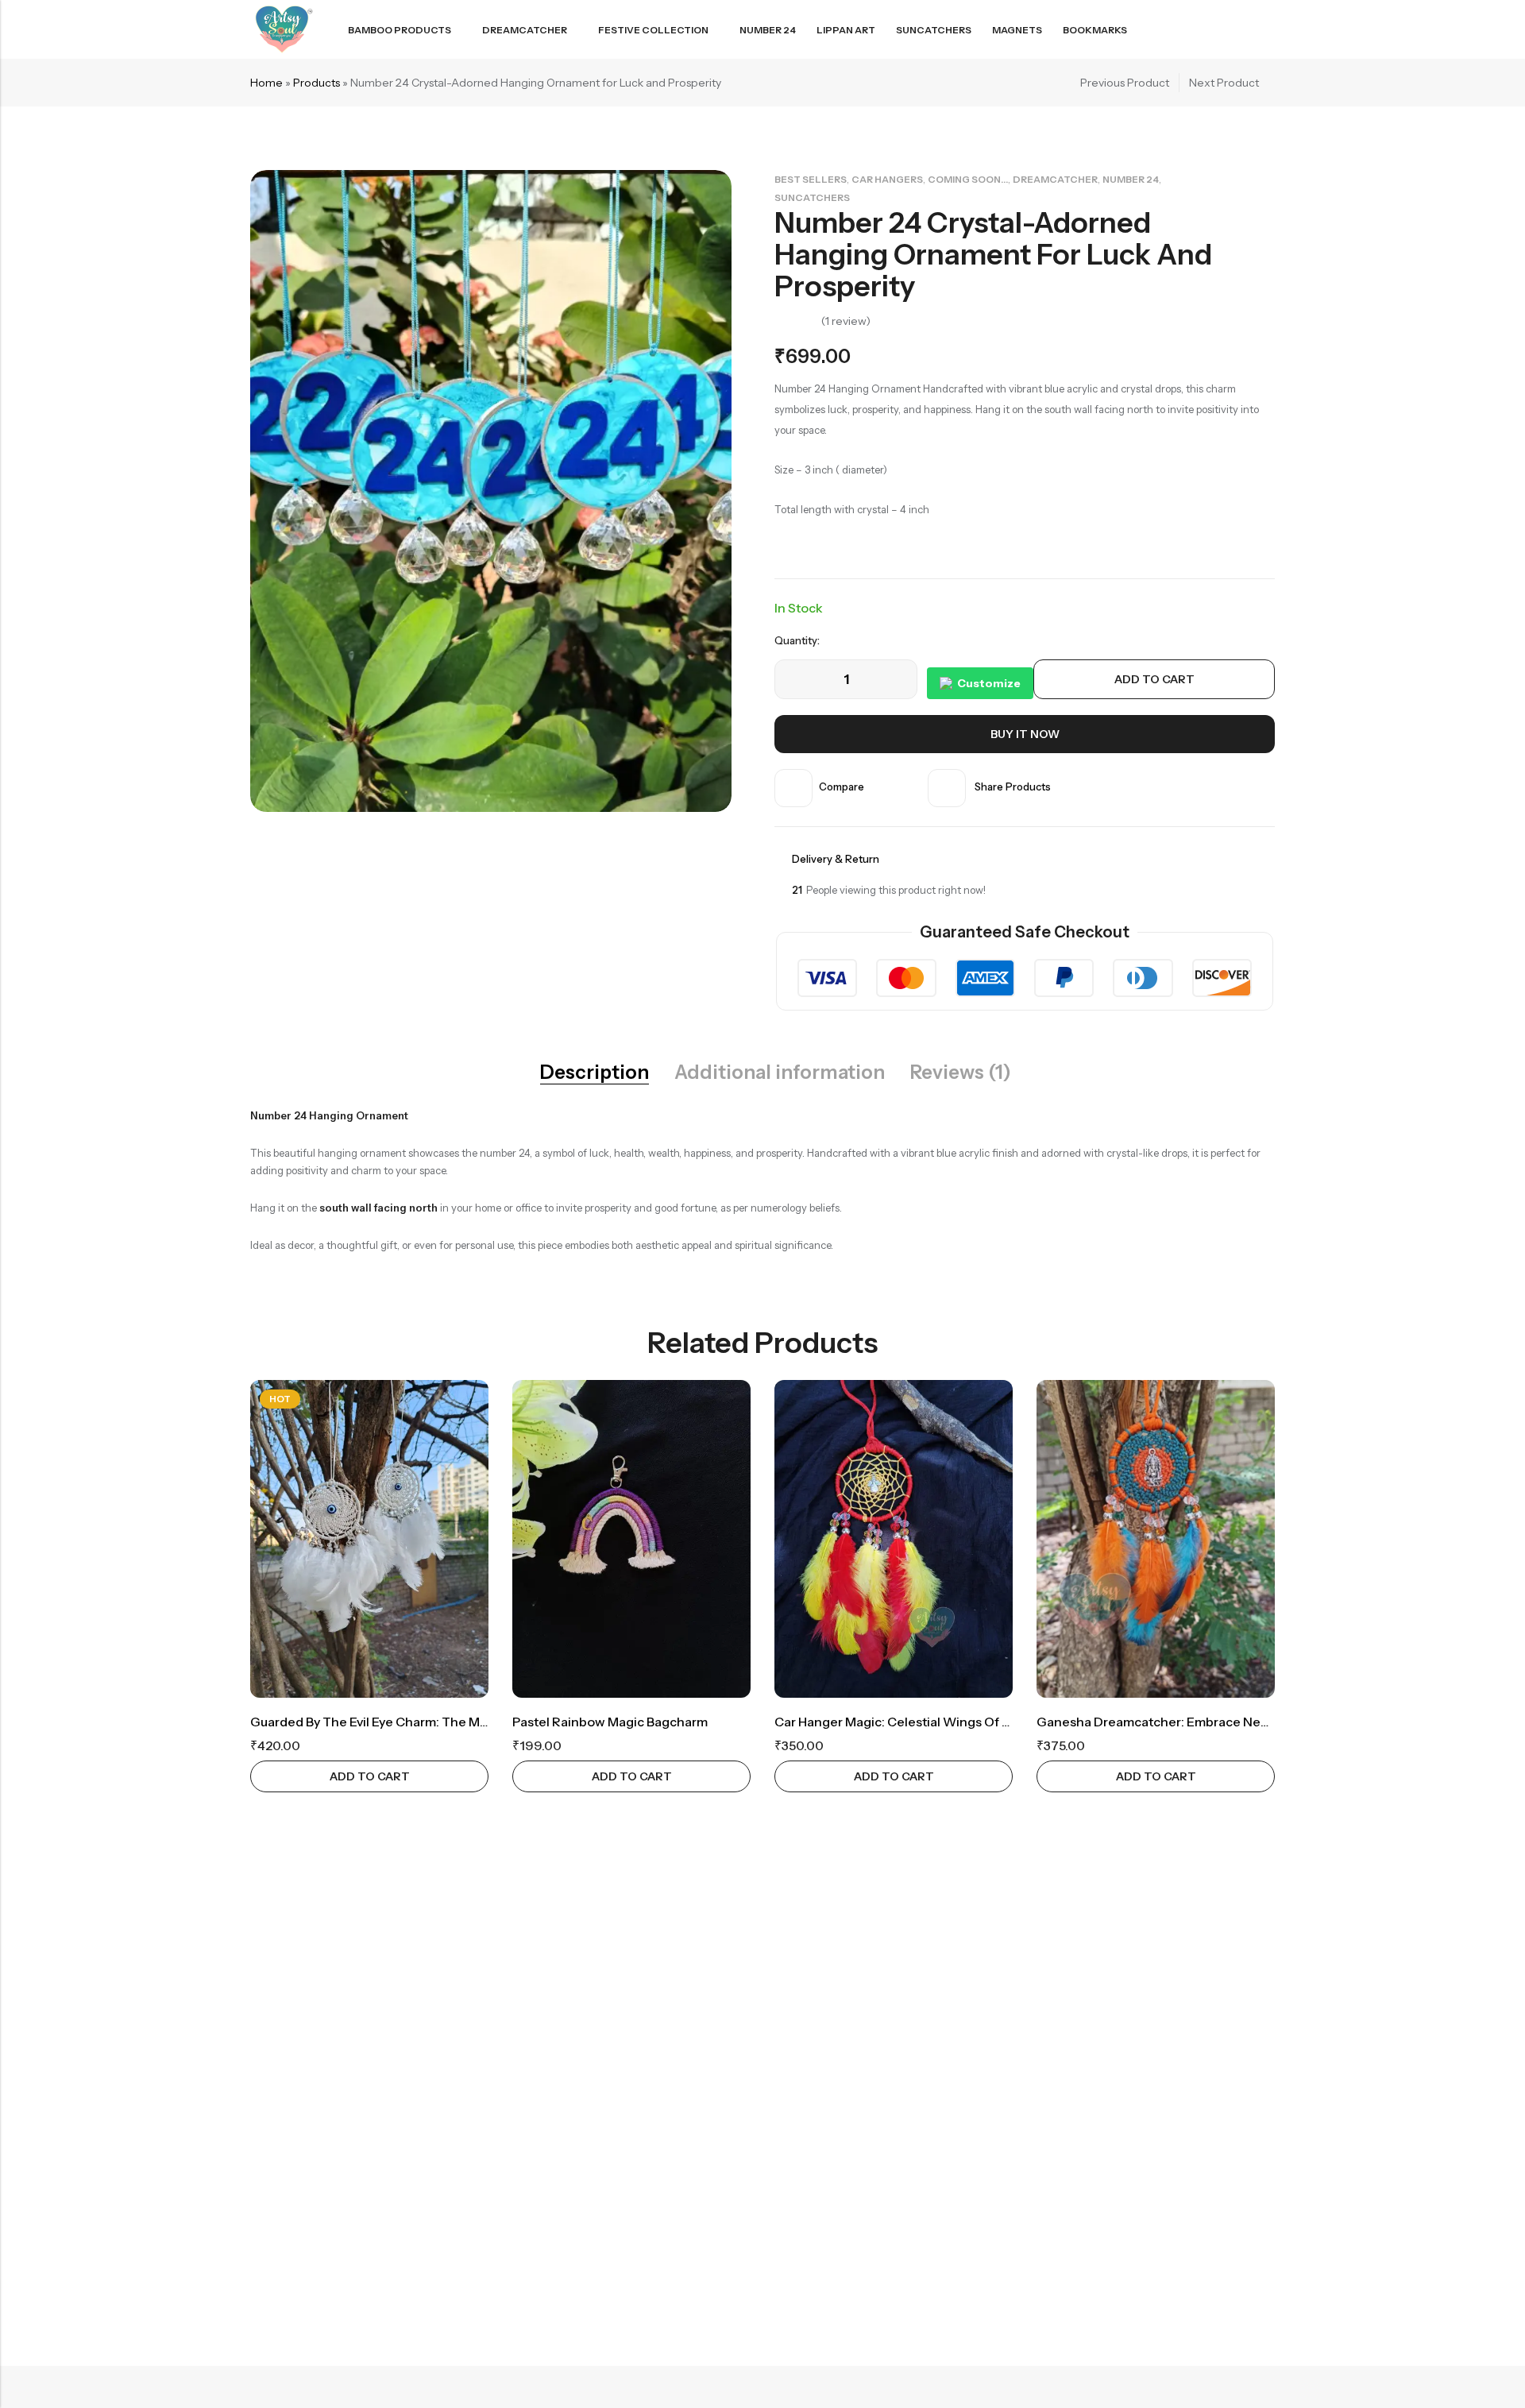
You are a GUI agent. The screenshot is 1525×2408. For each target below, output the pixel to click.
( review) (846, 321)
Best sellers (811, 179)
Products (317, 83)
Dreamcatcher (1055, 179)
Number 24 (1131, 179)
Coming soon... (968, 179)
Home (266, 83)
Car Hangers (887, 179)
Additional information (780, 1073)
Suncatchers (812, 197)
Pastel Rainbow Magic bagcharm (610, 1722)
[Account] (1239, 30)
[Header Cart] (1268, 29)
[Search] (1210, 30)
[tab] (595, 1073)
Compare (842, 787)
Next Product (1224, 83)
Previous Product (1125, 83)
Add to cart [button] (370, 1776)
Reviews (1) (961, 1073)
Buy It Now (1025, 734)
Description (595, 1073)
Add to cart (1154, 679)
